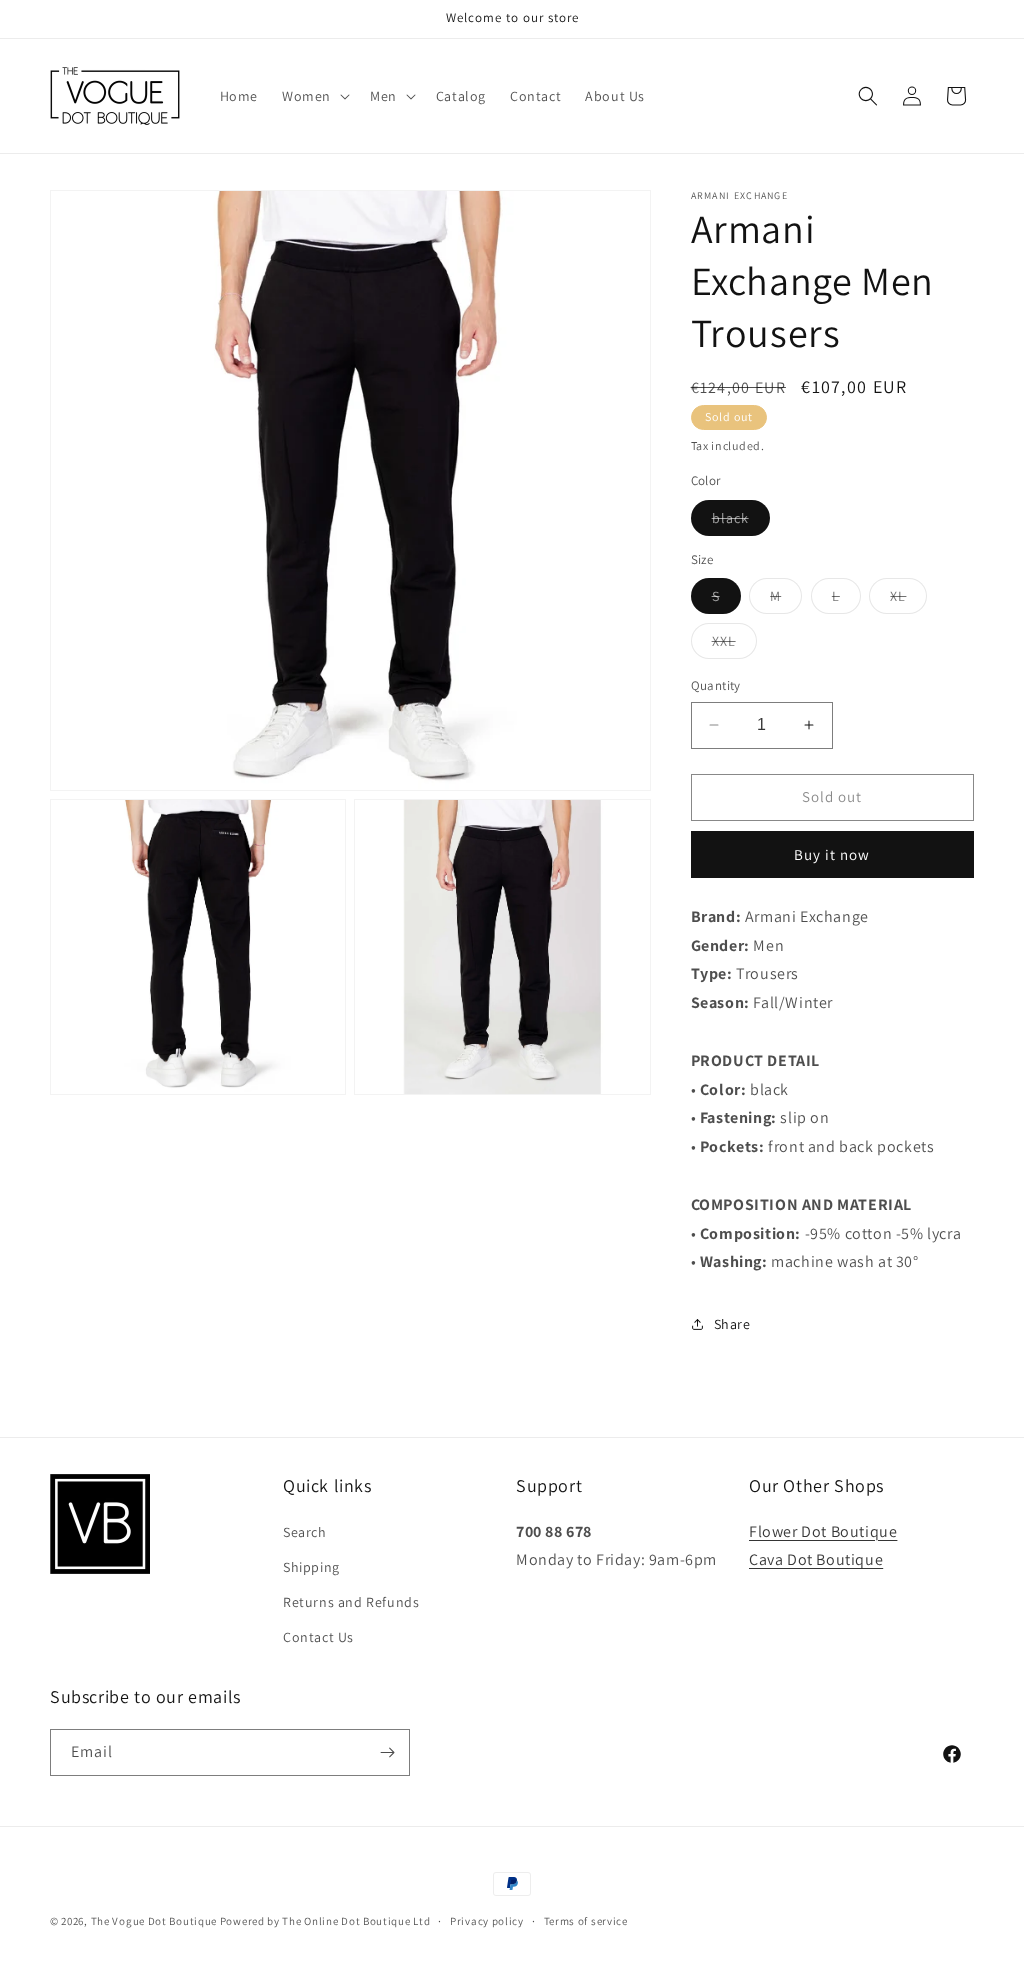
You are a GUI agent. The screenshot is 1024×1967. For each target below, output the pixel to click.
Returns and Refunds (351, 1602)
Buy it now (832, 854)
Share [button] (732, 1324)
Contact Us (318, 1637)
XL (908, 600)
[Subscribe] (387, 1752)
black (741, 522)
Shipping (311, 1567)
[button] (314, 96)
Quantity (716, 685)
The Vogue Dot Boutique (154, 1921)
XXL (734, 645)
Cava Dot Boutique (816, 1559)
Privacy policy (487, 1921)
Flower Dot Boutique (823, 1531)
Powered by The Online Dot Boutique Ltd (325, 1921)
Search (305, 1532)
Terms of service (586, 1921)
